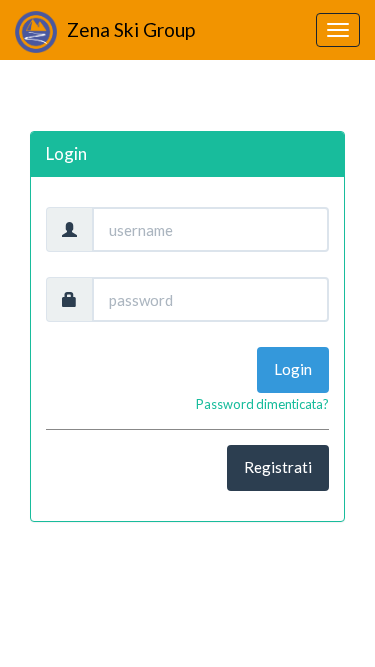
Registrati (278, 467)
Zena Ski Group (131, 29)
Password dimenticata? (262, 404)
